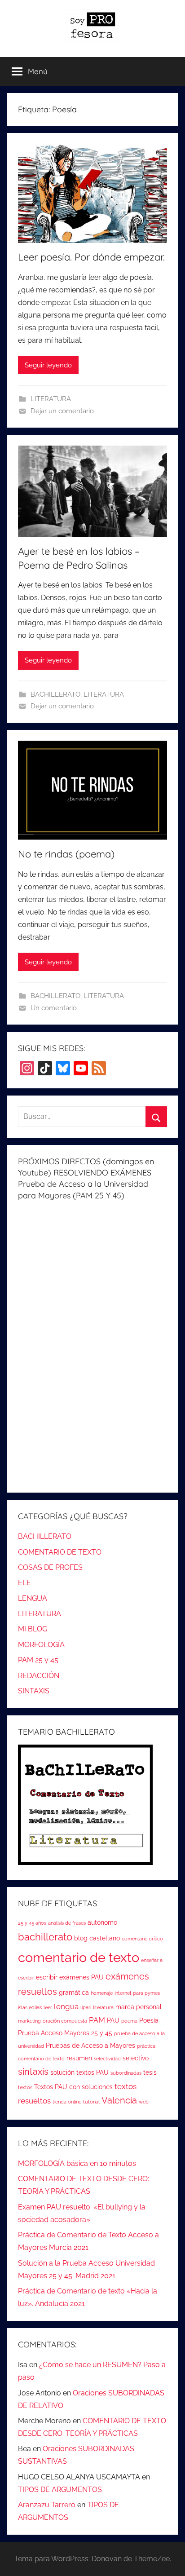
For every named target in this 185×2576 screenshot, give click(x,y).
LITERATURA (51, 399)
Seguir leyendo (48, 365)
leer (48, 2007)
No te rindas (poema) (66, 854)
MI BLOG (33, 1629)
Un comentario (54, 1008)
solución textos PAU (79, 2072)
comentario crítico (142, 1939)
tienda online (67, 2102)
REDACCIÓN (39, 1676)
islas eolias (30, 2007)
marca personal (139, 2007)
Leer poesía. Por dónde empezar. (91, 257)
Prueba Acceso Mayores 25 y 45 (65, 2033)
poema (129, 2021)
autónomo (102, 1922)
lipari (86, 2007)
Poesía (149, 2020)
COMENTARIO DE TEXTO (60, 1552)
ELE (24, 1583)
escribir (47, 1977)
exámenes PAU (81, 1977)
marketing (29, 2021)
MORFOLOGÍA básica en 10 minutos (77, 2163)
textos (25, 2087)
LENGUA (33, 1598)
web (144, 2102)
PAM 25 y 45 (38, 1660)
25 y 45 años (32, 1923)
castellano (105, 1938)
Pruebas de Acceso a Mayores (90, 2046)
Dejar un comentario (62, 411)
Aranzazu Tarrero (47, 2505)
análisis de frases (67, 1923)
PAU (113, 2020)
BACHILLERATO (55, 694)
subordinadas (126, 2073)
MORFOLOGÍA (41, 1645)
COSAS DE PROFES (50, 1567)
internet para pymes (137, 1993)
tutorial (91, 2102)
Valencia (119, 2101)
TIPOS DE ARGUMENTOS (60, 2490)
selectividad (107, 2059)
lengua (66, 2006)
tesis (150, 2072)
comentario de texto (79, 1957)
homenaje (102, 1993)
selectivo (136, 2058)
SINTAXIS (34, 1691)
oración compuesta (65, 2021)
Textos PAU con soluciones (73, 2087)
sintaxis (33, 2072)
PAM (97, 2020)
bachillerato (45, 1937)
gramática (74, 1993)
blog (81, 1938)
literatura (103, 2007)
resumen (79, 2058)
